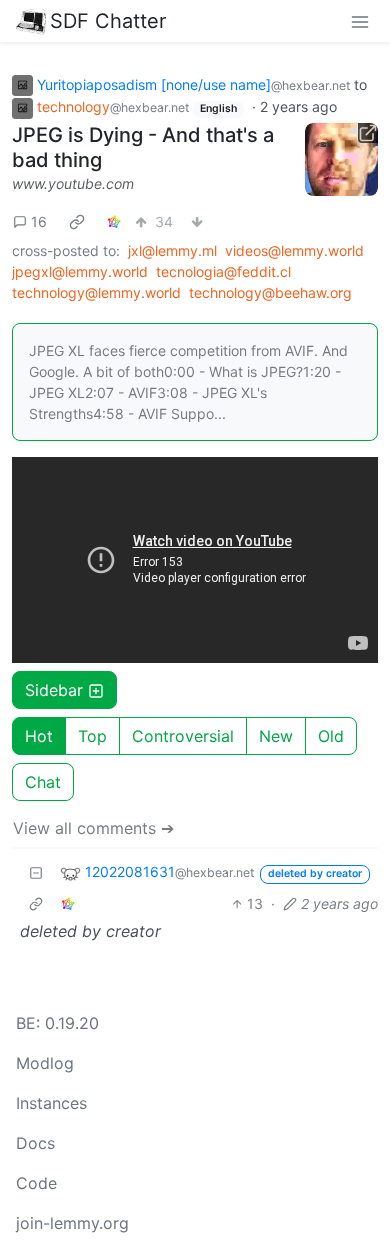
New (276, 736)
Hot (39, 736)
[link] (77, 221)
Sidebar (54, 690)
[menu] (360, 21)
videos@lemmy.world (294, 250)
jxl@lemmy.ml (172, 250)
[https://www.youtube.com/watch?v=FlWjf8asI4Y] (342, 160)
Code (36, 1183)
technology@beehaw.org (270, 292)
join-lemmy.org (72, 1223)
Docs (35, 1143)
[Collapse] (36, 872)
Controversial (183, 736)
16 (39, 221)
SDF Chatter (108, 21)
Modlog (45, 1063)
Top (92, 736)
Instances (51, 1103)
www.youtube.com (73, 183)
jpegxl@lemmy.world (80, 271)
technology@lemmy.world (96, 292)
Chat (43, 782)
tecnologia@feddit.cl (223, 271)
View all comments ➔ (93, 828)
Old (331, 736)
